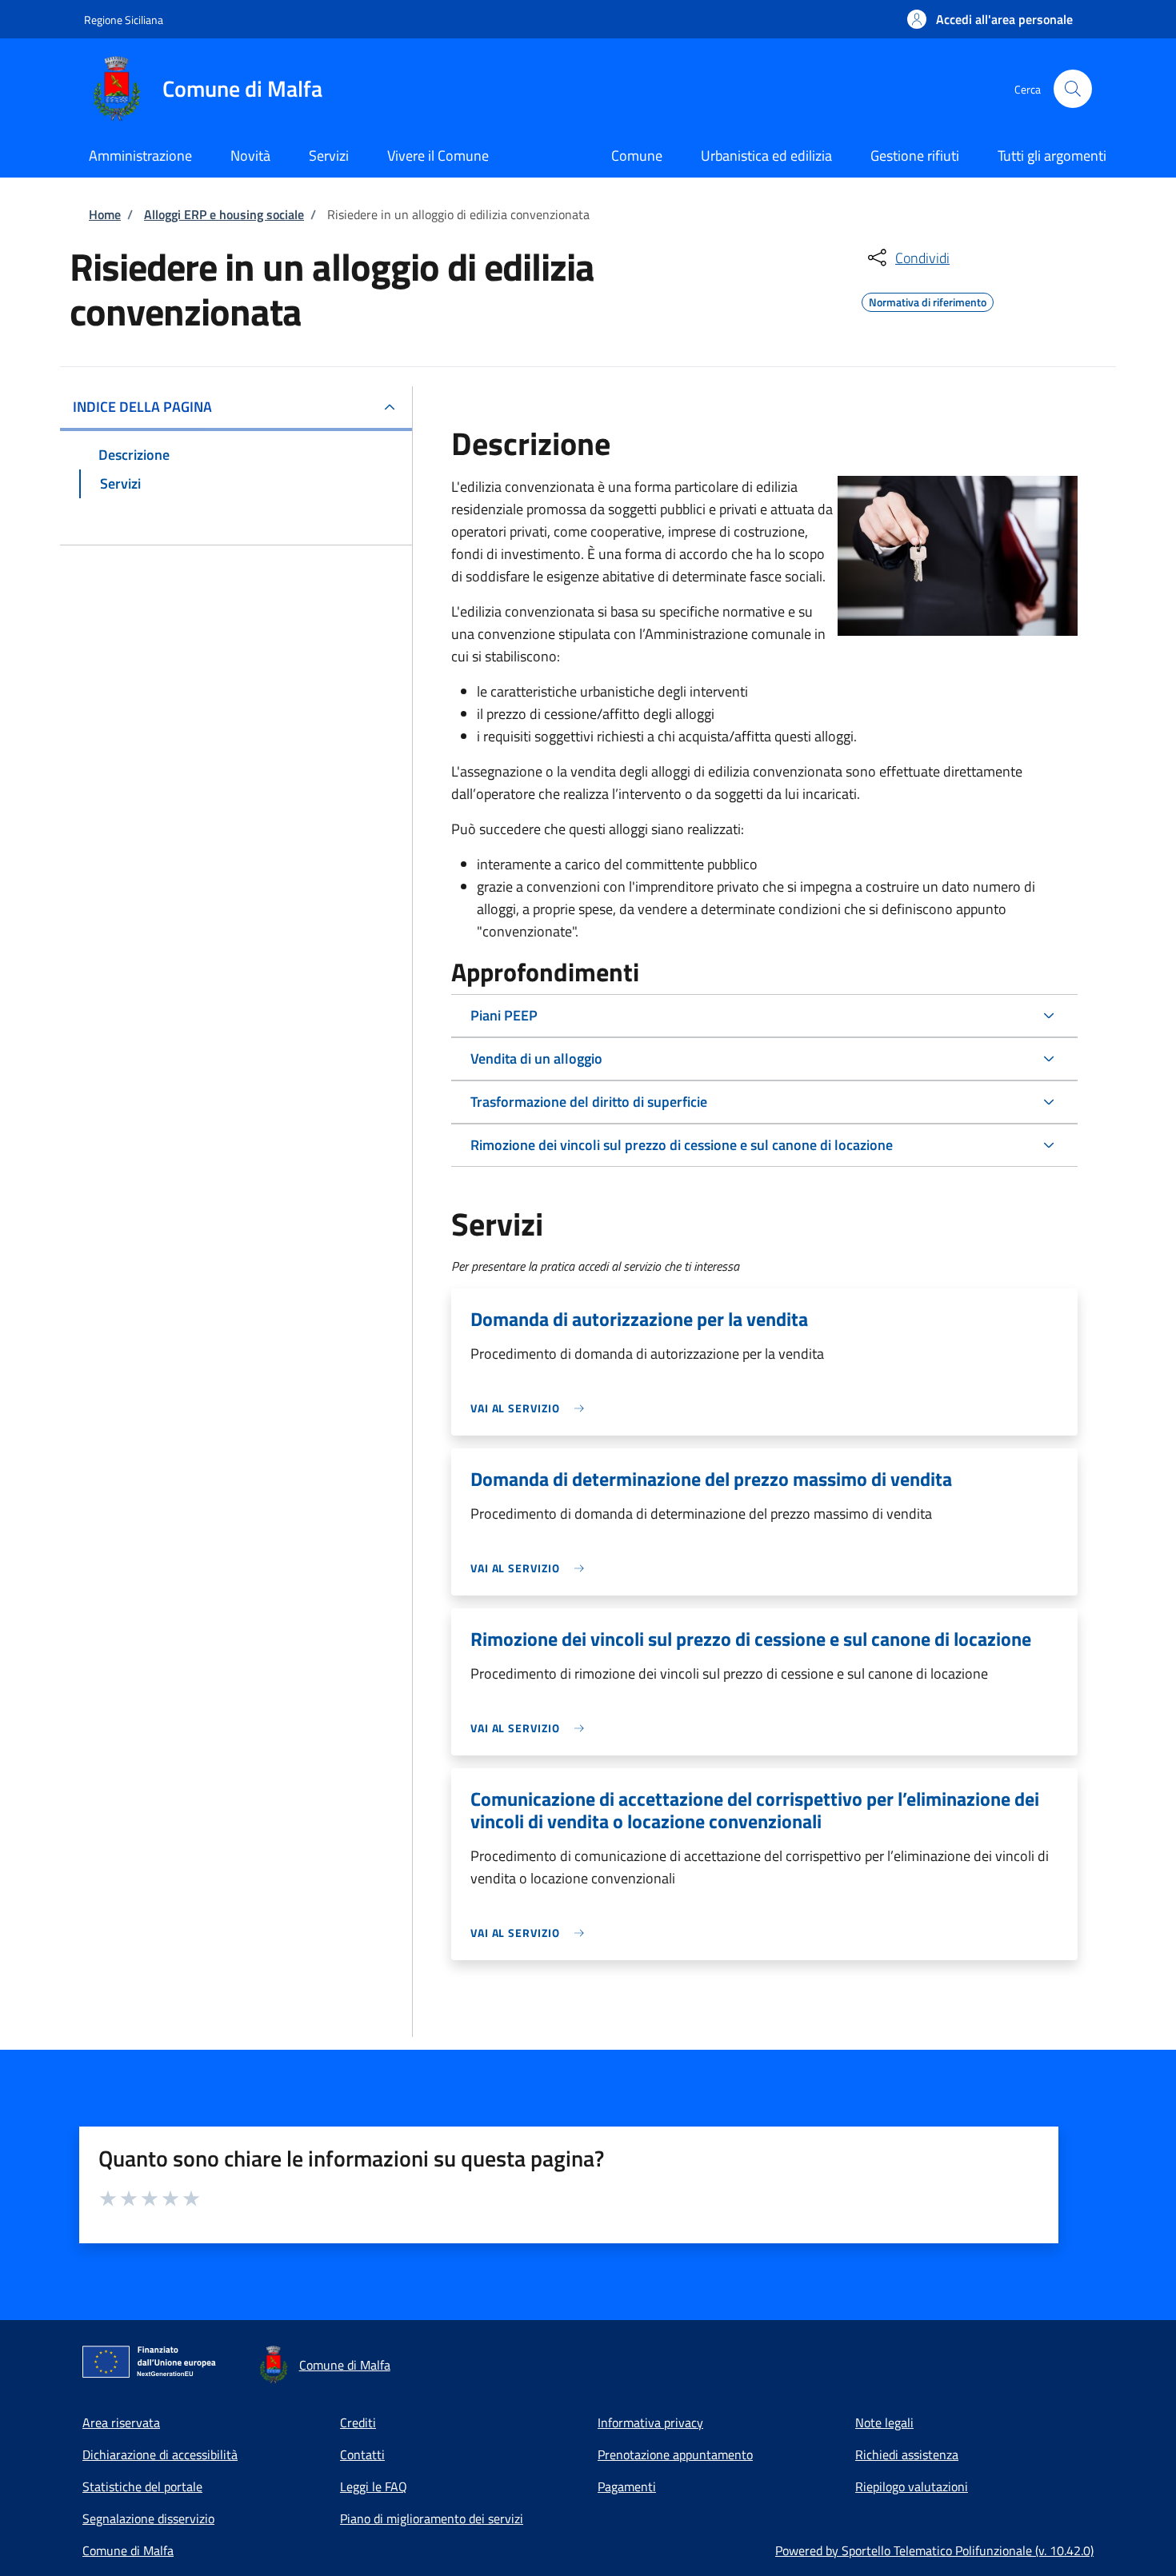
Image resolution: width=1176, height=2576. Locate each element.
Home (105, 214)
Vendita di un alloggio (536, 1058)
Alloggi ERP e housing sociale (224, 214)
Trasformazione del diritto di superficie (589, 1102)
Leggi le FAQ (374, 2486)
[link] (531, 1408)
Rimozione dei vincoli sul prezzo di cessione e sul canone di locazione (682, 1145)
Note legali (884, 2422)
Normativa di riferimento (928, 300)
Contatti (362, 2454)
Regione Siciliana (124, 20)
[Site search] (1073, 89)
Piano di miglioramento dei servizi (432, 2518)
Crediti (358, 2422)
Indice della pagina (142, 407)
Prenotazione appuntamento (675, 2454)
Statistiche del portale (142, 2486)
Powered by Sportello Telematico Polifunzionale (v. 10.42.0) (934, 2550)
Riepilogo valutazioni (912, 2486)
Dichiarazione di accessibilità (160, 2454)
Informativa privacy (650, 2422)
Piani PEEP (504, 1015)
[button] (990, 19)
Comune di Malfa (128, 2550)
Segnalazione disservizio (148, 2518)
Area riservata (121, 2422)
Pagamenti (627, 2486)
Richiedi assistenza (907, 2454)
